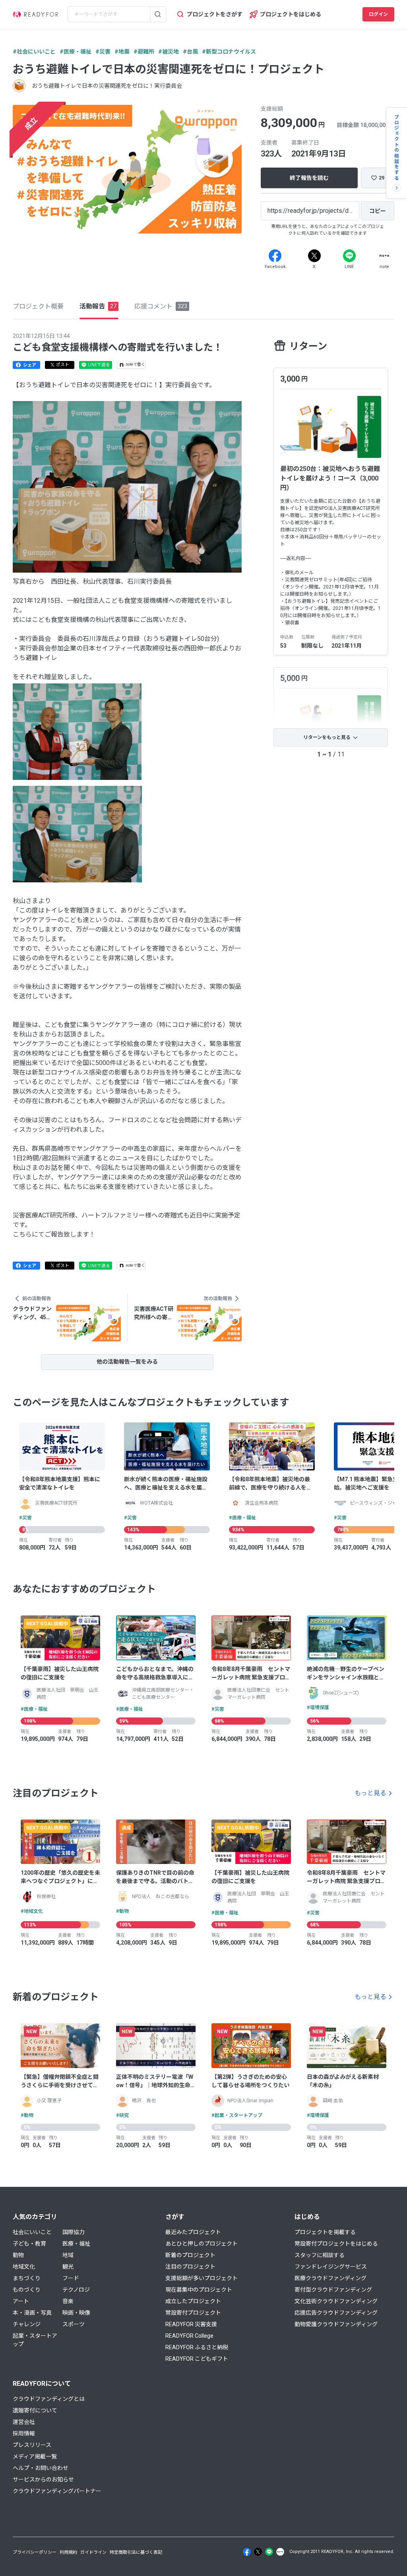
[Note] (384, 256)
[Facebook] (275, 256)
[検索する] (158, 14)
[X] (314, 256)
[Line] (349, 256)
